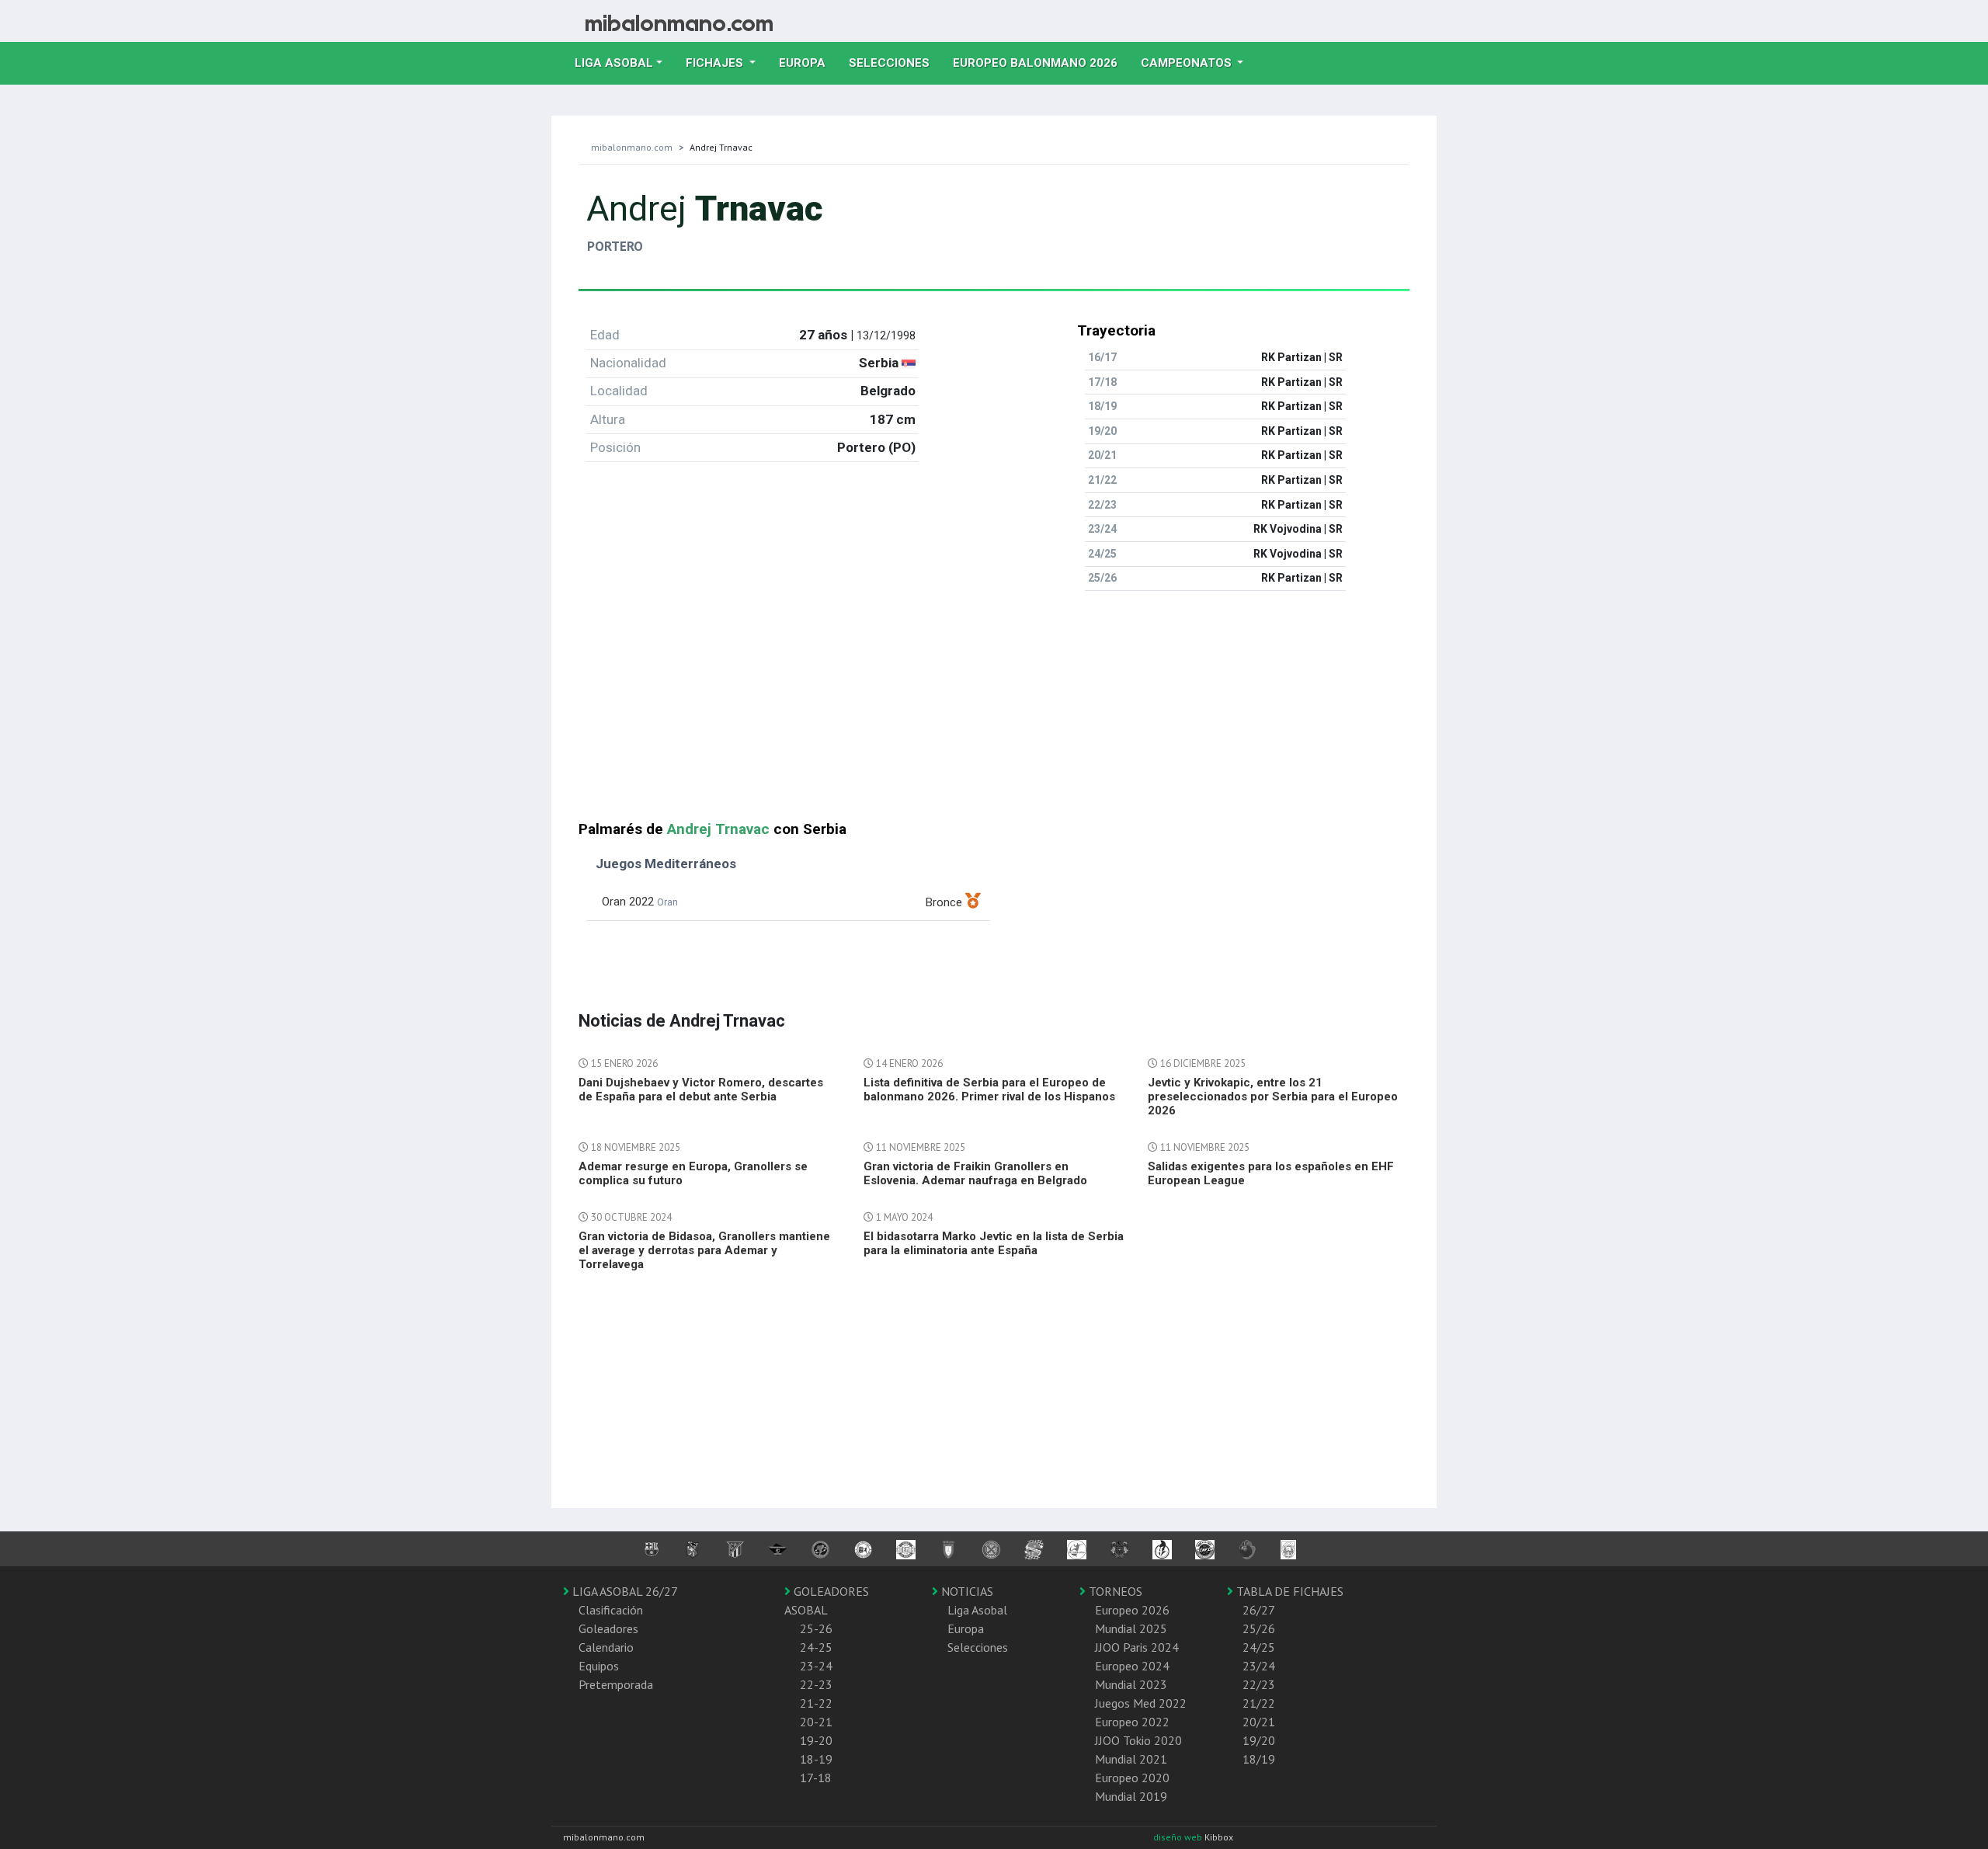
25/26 (1259, 1628)
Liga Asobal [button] (614, 63)
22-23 (816, 1684)
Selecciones (895, 63)
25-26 (816, 1628)
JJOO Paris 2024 (1137, 1647)
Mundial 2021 (1131, 1759)
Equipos (599, 1666)
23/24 (1259, 1666)
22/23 (1259, 1684)
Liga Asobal (977, 1610)
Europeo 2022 (1132, 1722)
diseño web (1179, 1837)
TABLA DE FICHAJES (1288, 1591)
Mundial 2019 (1131, 1796)
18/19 (1259, 1759)
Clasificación (611, 1610)
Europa (808, 63)
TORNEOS (1114, 1591)
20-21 (816, 1722)
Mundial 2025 (1131, 1628)
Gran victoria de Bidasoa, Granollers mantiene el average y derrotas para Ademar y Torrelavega (704, 1250)
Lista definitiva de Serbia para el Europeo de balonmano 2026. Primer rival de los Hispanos (989, 1090)
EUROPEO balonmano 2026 (1041, 63)
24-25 (816, 1647)
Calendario (606, 1647)
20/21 (1259, 1722)
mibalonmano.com (632, 147)
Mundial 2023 (1131, 1684)
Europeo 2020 (1132, 1778)
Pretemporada (616, 1684)
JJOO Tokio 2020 (1138, 1740)
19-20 (816, 1740)
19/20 (1259, 1740)
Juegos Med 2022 (1141, 1703)
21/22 (1259, 1703)
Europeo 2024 (1132, 1666)
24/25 (1259, 1647)
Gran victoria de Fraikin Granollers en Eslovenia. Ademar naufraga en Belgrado (975, 1173)
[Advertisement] (994, 712)
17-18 (816, 1778)
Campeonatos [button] (1188, 63)
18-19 (816, 1759)
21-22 (816, 1703)
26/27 (1259, 1610)
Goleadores (608, 1628)
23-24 (816, 1666)
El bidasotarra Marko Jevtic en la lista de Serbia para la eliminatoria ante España (994, 1243)
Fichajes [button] (716, 63)
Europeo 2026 (1132, 1610)
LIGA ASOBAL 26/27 (624, 1591)
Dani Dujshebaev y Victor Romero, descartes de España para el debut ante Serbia (701, 1090)
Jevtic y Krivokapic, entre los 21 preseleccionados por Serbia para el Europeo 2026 (1273, 1097)
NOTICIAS (966, 1591)
